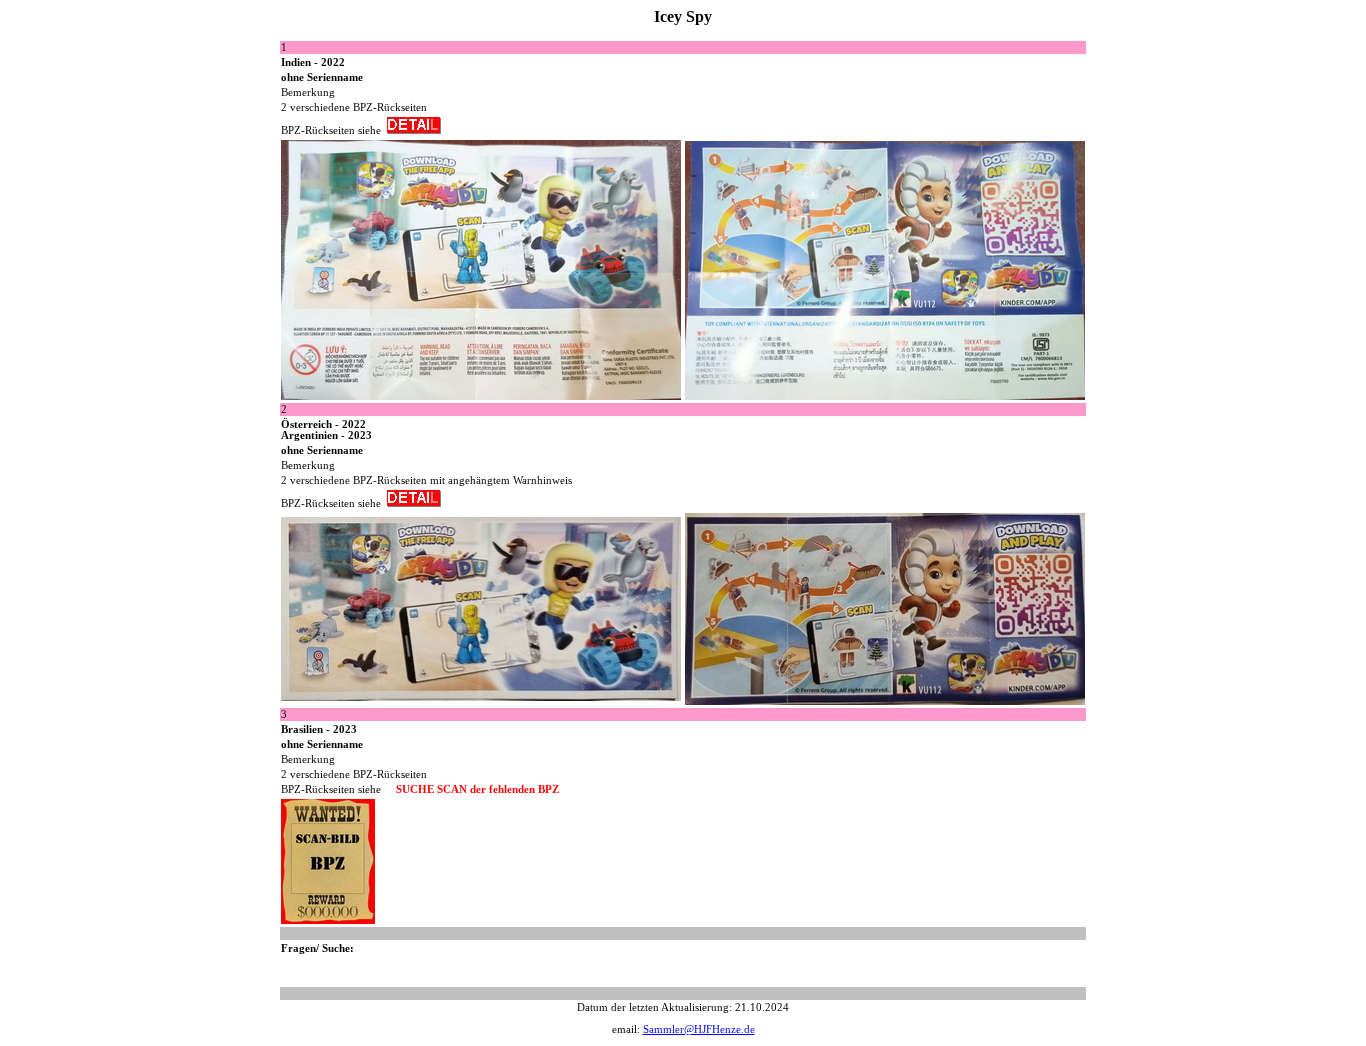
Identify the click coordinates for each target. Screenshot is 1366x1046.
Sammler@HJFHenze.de (699, 1029)
